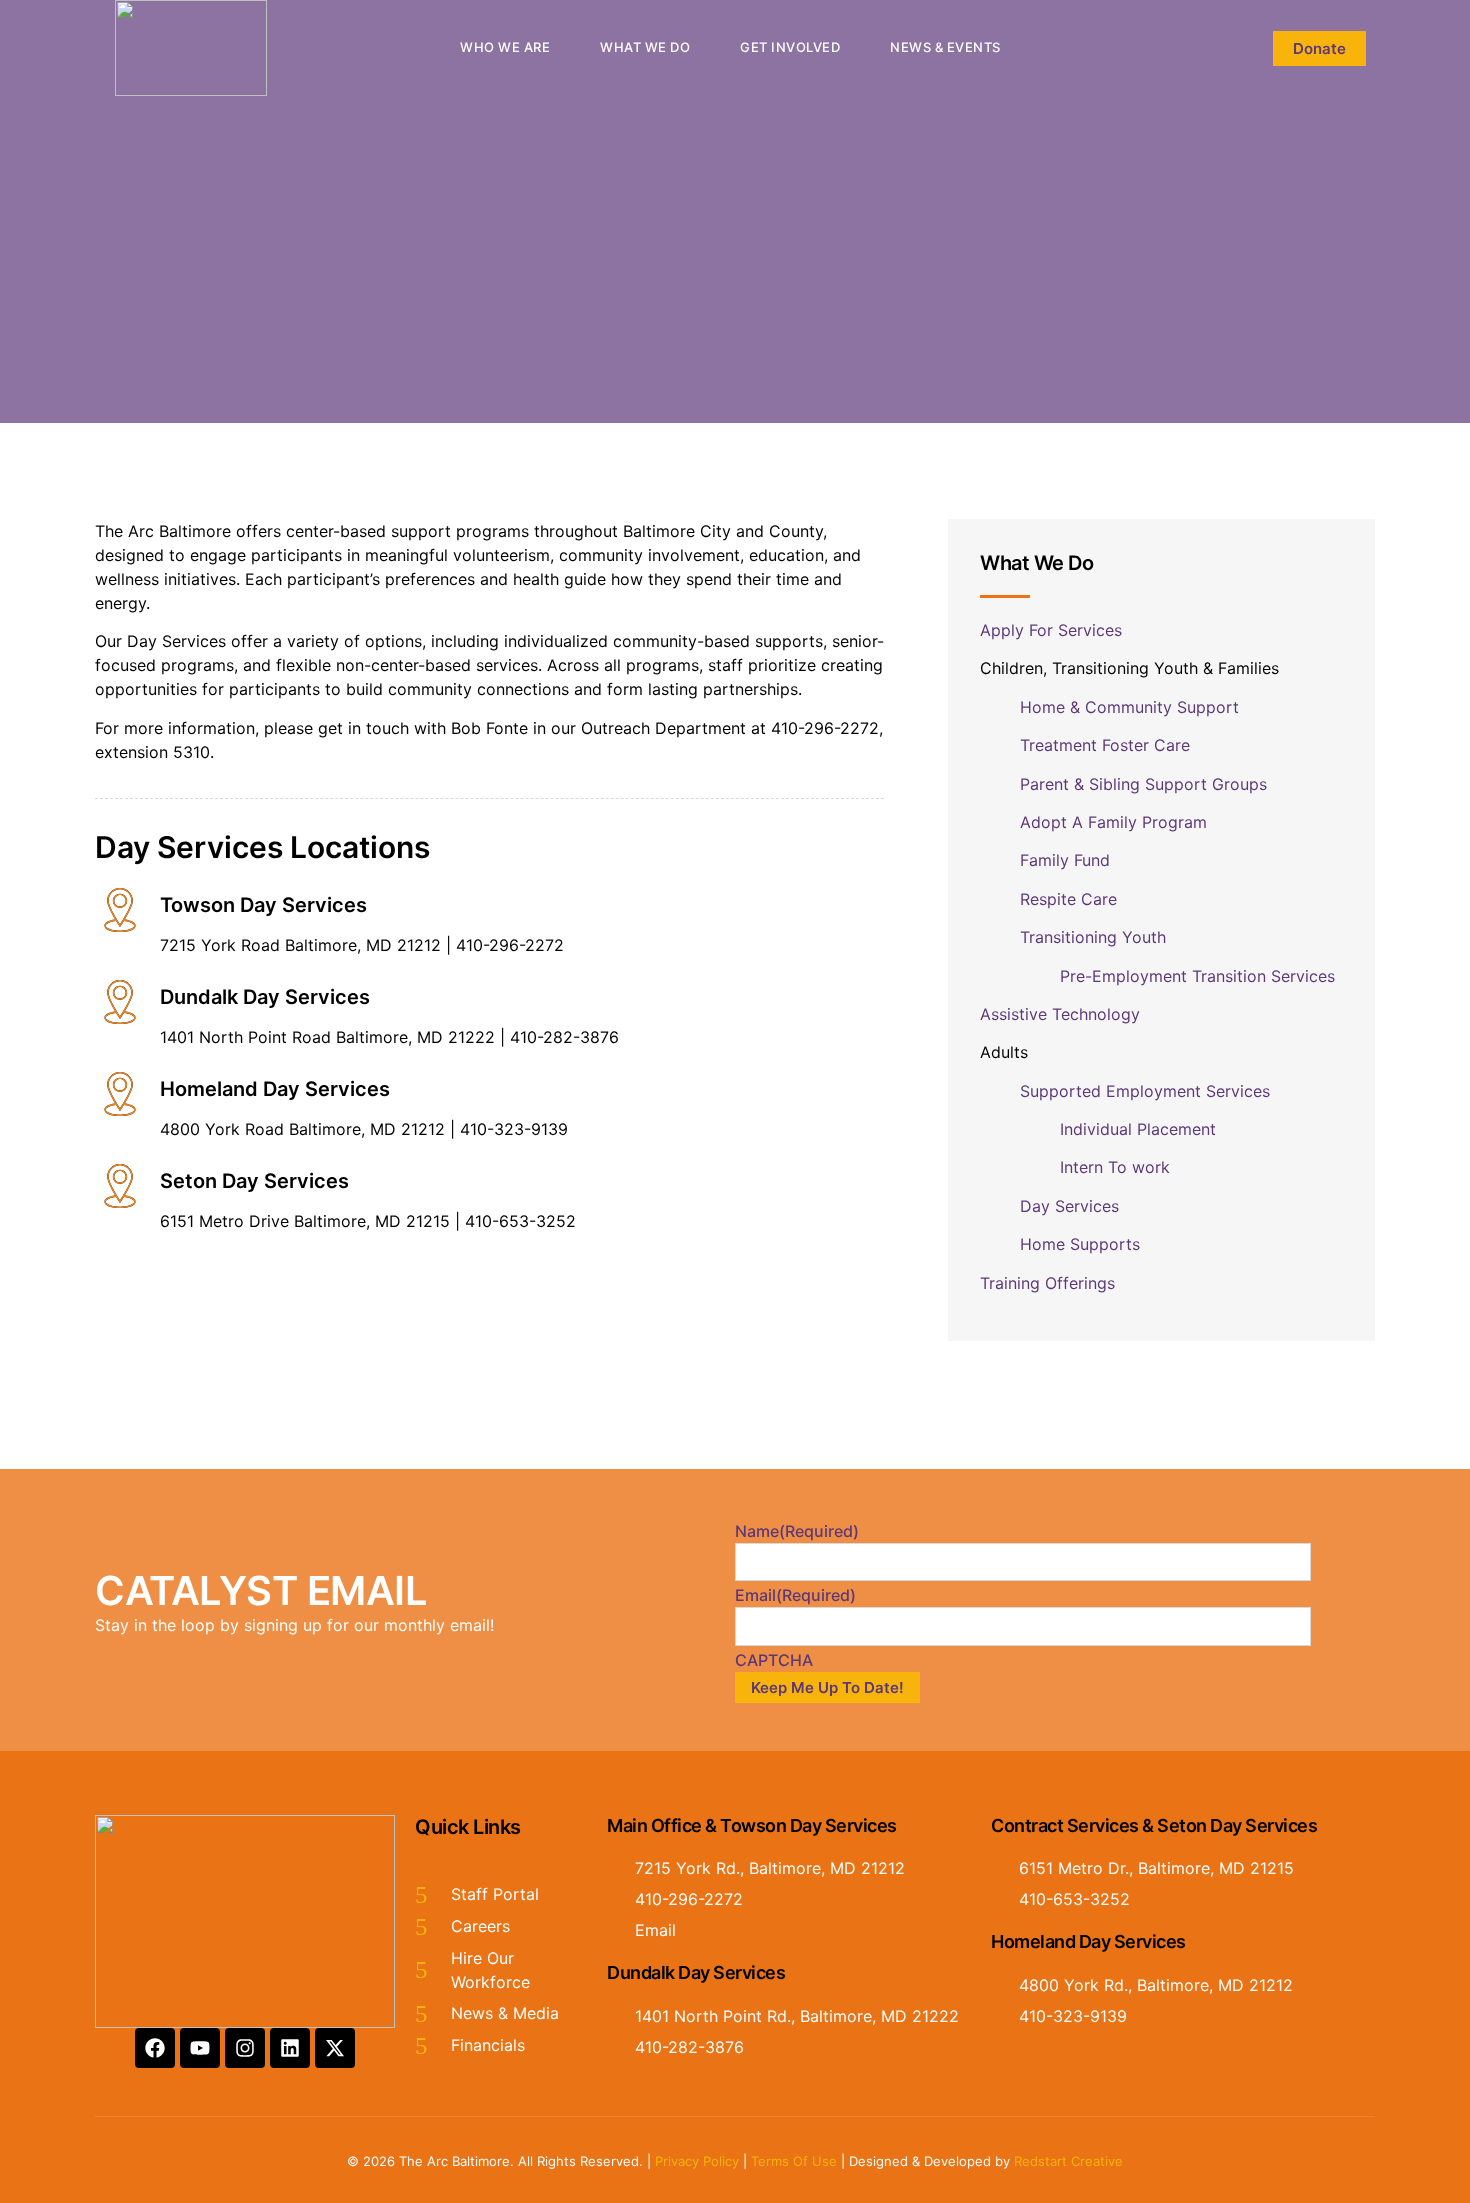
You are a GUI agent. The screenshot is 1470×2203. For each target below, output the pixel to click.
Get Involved (790, 47)
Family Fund (1065, 860)
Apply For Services (1053, 630)
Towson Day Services (263, 905)
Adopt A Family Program (1113, 822)
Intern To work (1115, 1167)
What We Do (645, 47)
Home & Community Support (1132, 707)
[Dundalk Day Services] (120, 1002)
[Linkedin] (290, 2048)
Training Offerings (1050, 1283)
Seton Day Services (254, 1181)
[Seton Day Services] (120, 1186)
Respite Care (1071, 899)
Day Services (1072, 1206)
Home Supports (1080, 1244)
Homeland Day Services (275, 1089)
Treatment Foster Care (1105, 745)
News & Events (945, 47)
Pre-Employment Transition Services (1200, 976)
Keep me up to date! (827, 1687)
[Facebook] (155, 2048)
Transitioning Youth (1095, 937)
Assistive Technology (1062, 1014)
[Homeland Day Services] (120, 1094)
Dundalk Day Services (265, 997)
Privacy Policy (697, 2161)
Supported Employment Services (1145, 1091)
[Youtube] (200, 2048)
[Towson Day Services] (120, 910)
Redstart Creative (1068, 2161)
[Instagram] (245, 2048)
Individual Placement (1140, 1129)
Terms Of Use (794, 2161)
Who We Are (505, 47)
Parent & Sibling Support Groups (1146, 784)
